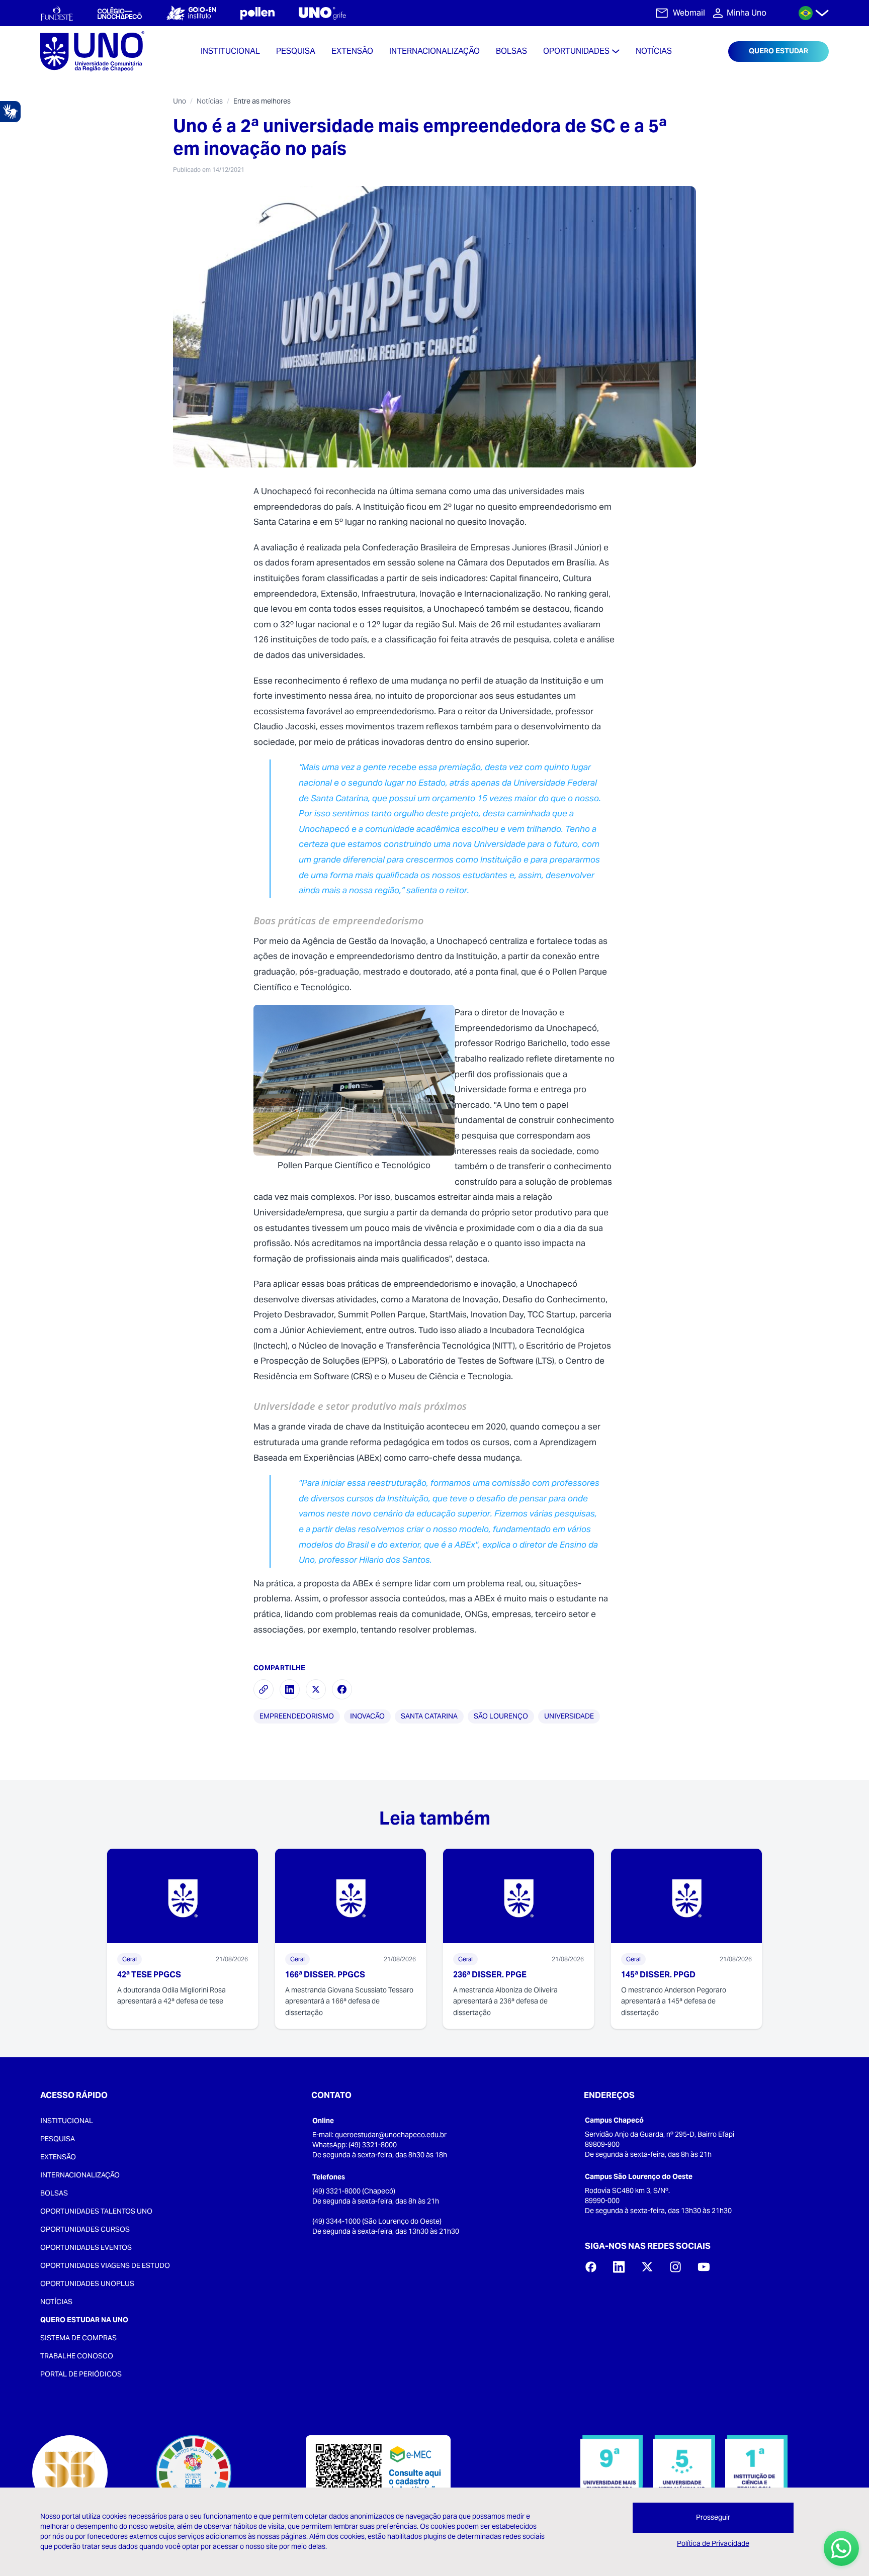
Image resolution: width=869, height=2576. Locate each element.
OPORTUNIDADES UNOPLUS (87, 2283)
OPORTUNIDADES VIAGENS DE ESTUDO (105, 2265)
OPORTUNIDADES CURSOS (85, 2229)
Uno (180, 101)
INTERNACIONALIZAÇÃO (80, 2175)
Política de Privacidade (713, 2543)
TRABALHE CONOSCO (77, 2356)
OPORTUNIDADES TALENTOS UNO (96, 2211)
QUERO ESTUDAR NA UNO (84, 2320)
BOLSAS (54, 2193)
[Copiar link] (264, 1689)
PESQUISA (58, 2139)
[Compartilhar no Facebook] (342, 1689)
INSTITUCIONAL (67, 2121)
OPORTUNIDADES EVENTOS (86, 2247)
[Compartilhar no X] (316, 1689)
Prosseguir (713, 2517)
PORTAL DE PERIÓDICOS (81, 2374)
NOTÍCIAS (56, 2302)
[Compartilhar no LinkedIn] (290, 1689)
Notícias (210, 101)
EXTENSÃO (58, 2157)
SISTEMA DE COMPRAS (78, 2338)
